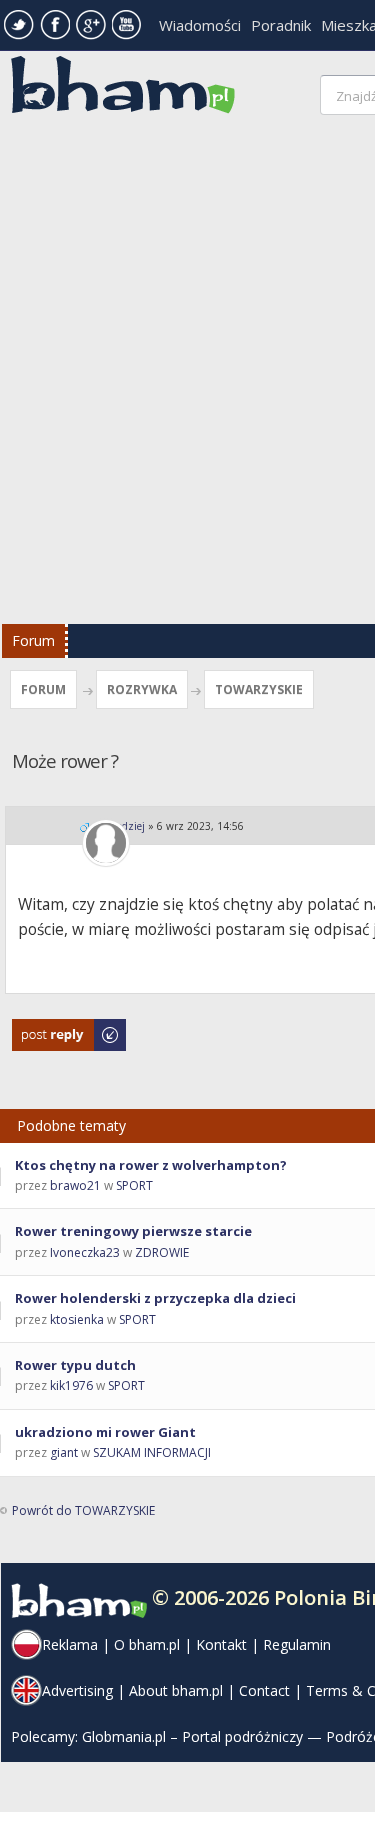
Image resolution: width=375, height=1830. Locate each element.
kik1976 (71, 1385)
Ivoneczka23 (85, 1252)
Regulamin (297, 1644)
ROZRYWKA (142, 689)
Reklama (70, 1644)
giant (64, 1452)
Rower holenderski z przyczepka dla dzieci (155, 1298)
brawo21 (75, 1185)
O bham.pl (147, 1644)
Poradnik (281, 25)
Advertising (77, 1690)
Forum (33, 640)
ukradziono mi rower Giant (105, 1432)
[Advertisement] (187, 374)
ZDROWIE (162, 1252)
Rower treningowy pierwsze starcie (133, 1231)
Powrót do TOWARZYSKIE (83, 1510)
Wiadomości (200, 25)
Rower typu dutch (75, 1365)
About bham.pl (176, 1690)
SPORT (134, 1185)
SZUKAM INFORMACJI (152, 1452)
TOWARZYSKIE (259, 689)
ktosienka (77, 1319)
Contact (264, 1690)
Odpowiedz (45, 1028)
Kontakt (221, 1644)
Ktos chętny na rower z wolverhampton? (151, 1165)
